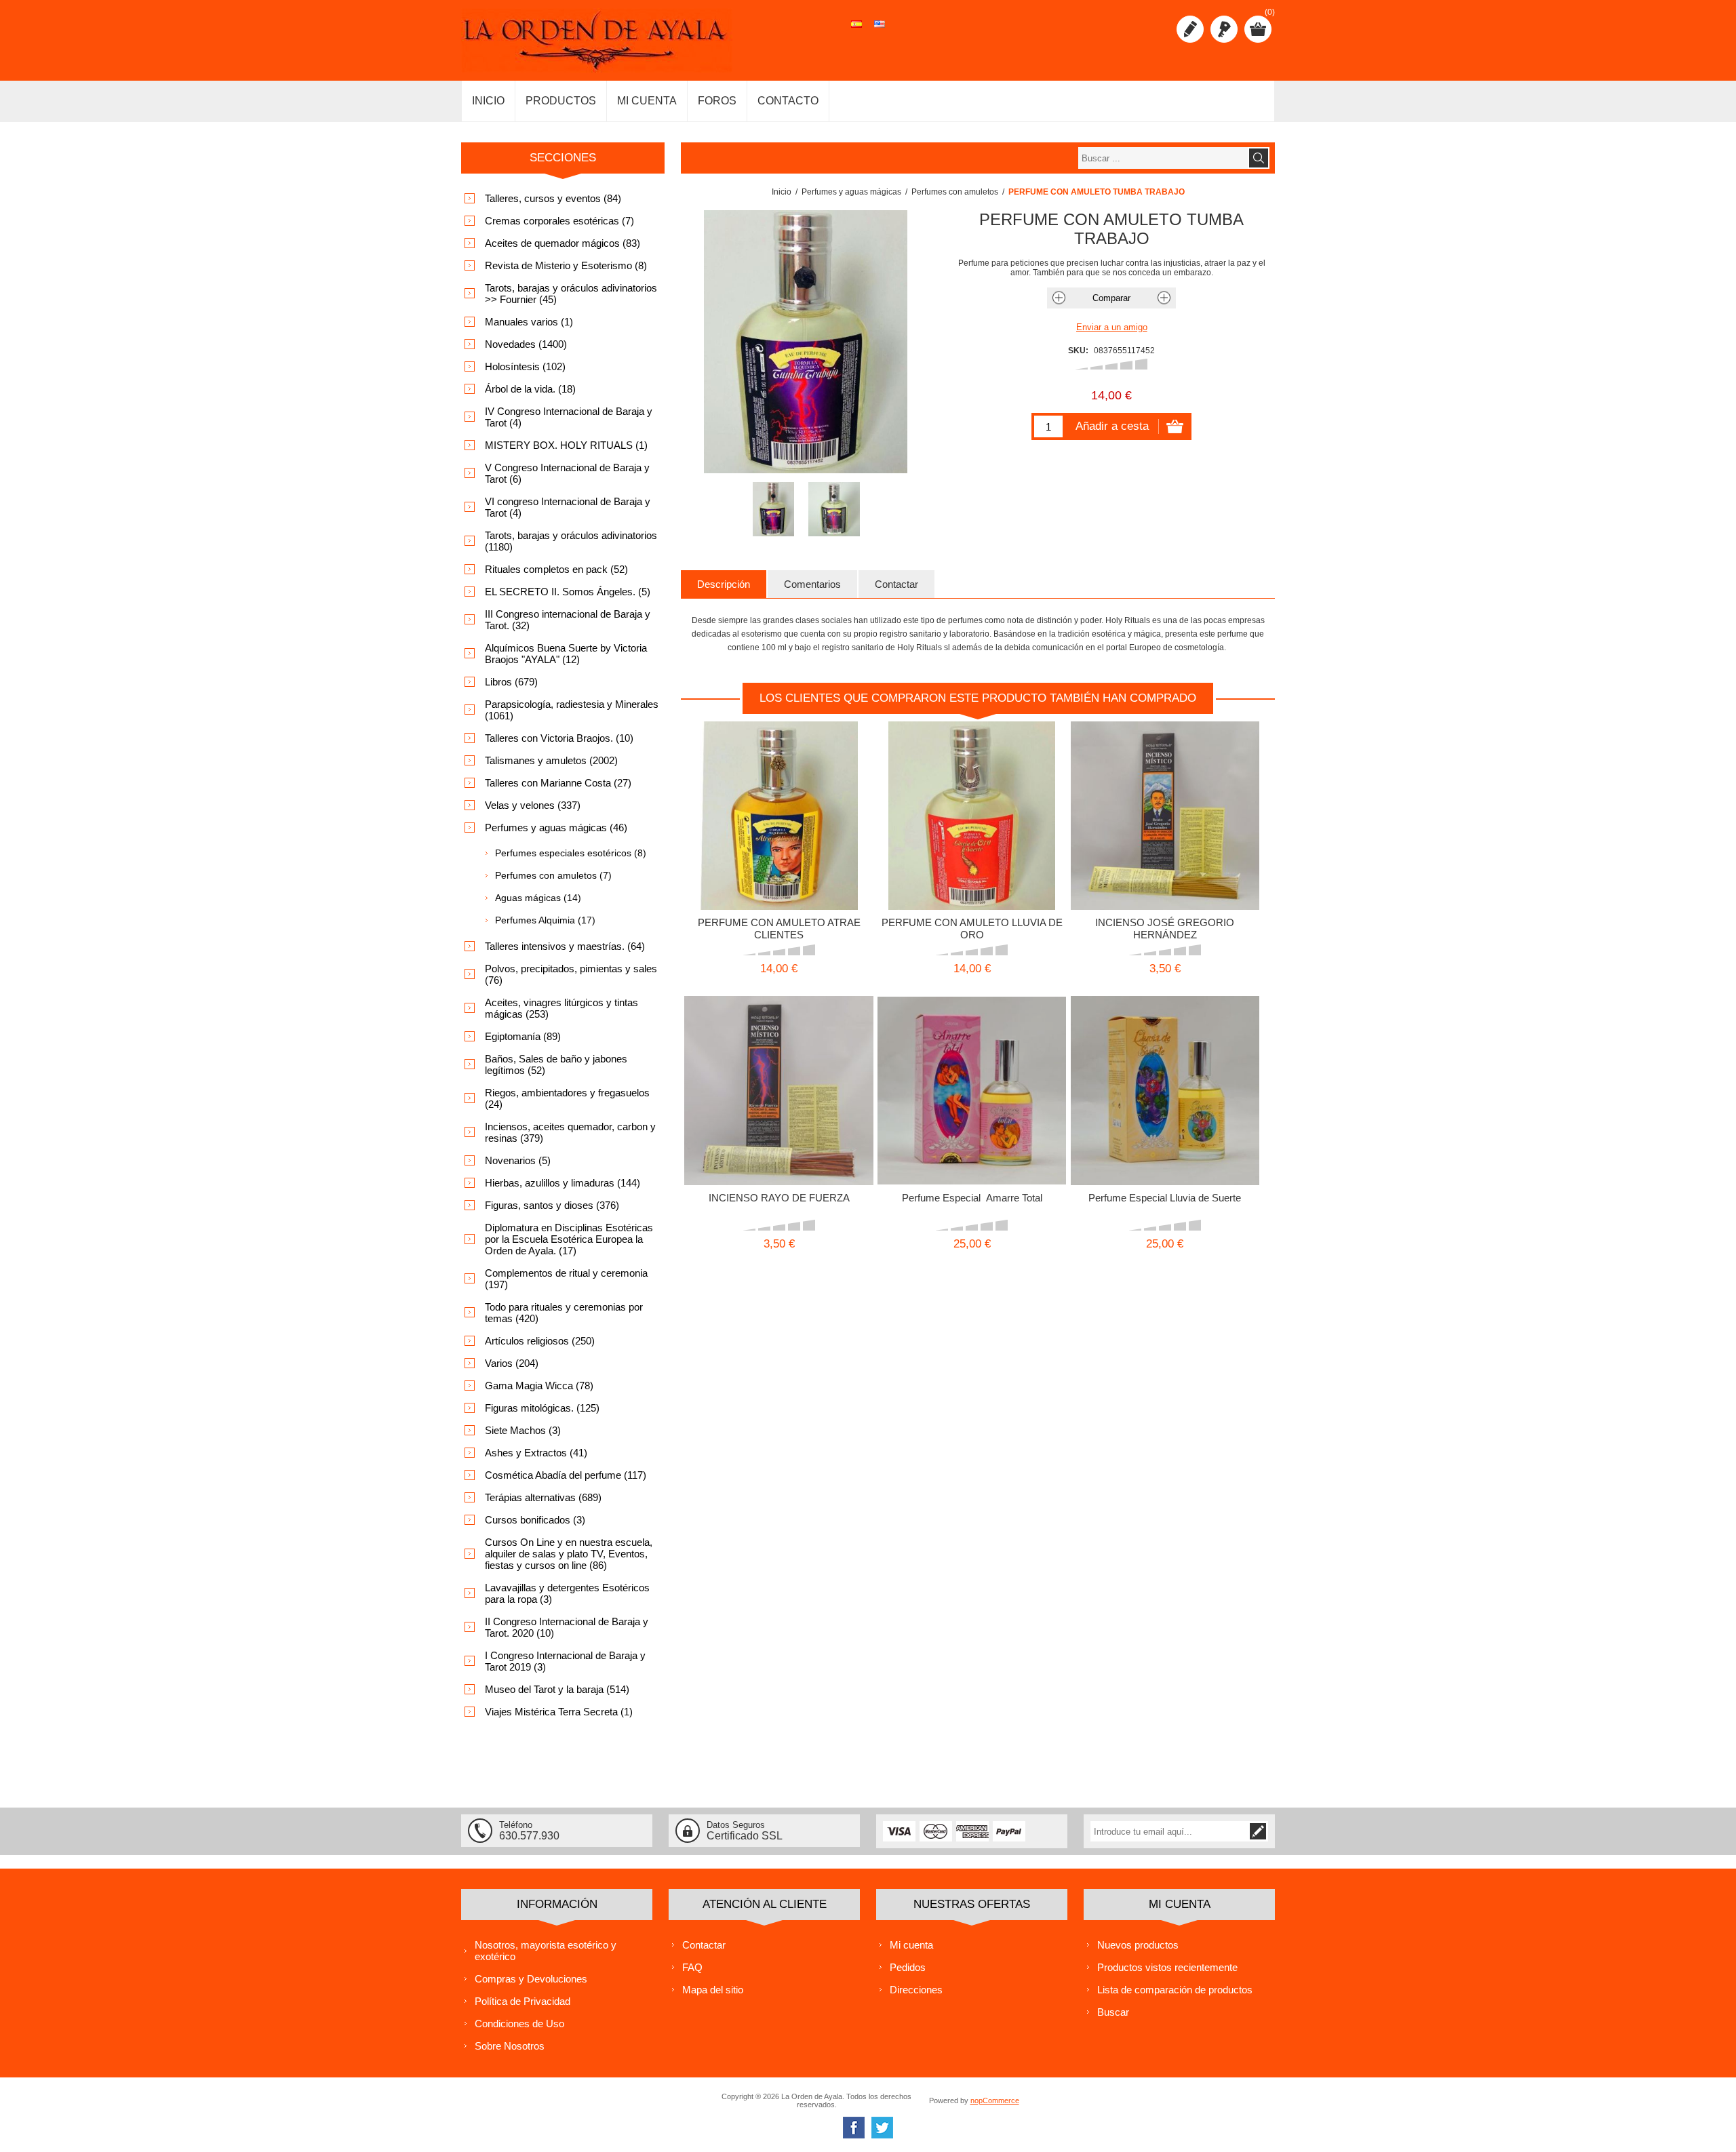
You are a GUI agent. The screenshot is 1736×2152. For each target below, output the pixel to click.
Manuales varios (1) (529, 322)
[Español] (856, 31)
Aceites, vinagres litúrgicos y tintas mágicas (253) (561, 1008)
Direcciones (916, 1990)
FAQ (692, 1967)
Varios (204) (512, 1363)
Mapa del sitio (713, 1990)
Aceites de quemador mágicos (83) (563, 243)
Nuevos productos (1138, 1945)
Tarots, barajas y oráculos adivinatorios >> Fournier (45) (571, 294)
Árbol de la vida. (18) (530, 389)
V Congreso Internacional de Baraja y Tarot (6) (567, 473)
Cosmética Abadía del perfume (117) (566, 1475)
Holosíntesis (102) (525, 366)
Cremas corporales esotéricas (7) (559, 221)
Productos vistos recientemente (1167, 1967)
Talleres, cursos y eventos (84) (553, 198)
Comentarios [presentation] (812, 584)
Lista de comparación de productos (1175, 1990)
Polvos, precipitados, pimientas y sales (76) (571, 974)
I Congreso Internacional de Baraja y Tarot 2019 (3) (565, 1661)
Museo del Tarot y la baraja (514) (557, 1689)
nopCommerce (995, 2100)
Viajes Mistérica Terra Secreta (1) (559, 1712)
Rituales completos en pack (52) (556, 569)
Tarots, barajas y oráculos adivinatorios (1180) (571, 541)
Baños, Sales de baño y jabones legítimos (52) (556, 1064)
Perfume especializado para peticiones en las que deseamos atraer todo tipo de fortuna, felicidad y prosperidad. (1165, 1074)
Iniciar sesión (1224, 29)
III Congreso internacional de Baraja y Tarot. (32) (568, 620)
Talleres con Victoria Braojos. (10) (559, 738)
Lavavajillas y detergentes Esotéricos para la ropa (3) (567, 1593)
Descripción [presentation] (724, 584)
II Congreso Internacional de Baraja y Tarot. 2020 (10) (567, 1627)
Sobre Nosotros (510, 2046)
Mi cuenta (911, 1945)
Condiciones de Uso (519, 2024)
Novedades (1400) (526, 344)
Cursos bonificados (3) (535, 1520)
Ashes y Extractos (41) (536, 1453)
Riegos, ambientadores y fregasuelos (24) (567, 1098)
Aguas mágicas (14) (538, 898)
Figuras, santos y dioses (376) (552, 1205)
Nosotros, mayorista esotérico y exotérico (546, 1951)
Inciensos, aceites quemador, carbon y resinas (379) (570, 1132)
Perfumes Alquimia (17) (545, 920)
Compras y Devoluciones (531, 1979)
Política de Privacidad (522, 2001)
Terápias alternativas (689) (543, 1497)
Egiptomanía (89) (523, 1036)
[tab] (724, 584)
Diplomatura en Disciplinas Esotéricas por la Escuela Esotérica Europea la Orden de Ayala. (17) (569, 1239)
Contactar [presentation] (896, 584)
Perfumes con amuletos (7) (553, 875)
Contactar (704, 1945)
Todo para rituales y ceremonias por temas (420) (564, 1313)
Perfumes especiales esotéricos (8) (571, 853)
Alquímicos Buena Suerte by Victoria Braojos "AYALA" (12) (566, 654)
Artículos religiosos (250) (540, 1341)
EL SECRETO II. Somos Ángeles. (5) (568, 592)
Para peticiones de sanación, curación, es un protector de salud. (1165, 794)
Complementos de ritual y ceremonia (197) (566, 1279)
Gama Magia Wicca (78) (539, 1386)
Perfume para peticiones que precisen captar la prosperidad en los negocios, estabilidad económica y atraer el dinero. (778, 799)
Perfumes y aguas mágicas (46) (556, 828)
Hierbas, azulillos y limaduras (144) (563, 1183)
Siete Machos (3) (523, 1430)
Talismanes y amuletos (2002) (551, 760)
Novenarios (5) (518, 1160)
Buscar (1113, 2012)
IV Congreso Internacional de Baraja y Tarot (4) (569, 417)
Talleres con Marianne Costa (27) (558, 783)
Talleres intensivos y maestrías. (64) (565, 946)
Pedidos (908, 1967)
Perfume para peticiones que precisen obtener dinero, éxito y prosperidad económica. (972, 794)
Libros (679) (511, 682)
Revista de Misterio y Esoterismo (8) (566, 265)
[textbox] (1163, 158)
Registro (1190, 29)
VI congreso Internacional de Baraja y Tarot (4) (568, 507)
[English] (880, 31)
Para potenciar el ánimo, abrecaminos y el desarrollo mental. (778, 1069)
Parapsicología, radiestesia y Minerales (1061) (572, 710)
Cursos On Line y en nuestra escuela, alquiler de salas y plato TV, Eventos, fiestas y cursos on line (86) (569, 1554)
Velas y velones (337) (533, 805)
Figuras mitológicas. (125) (542, 1408)
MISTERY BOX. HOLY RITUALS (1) (566, 445)
